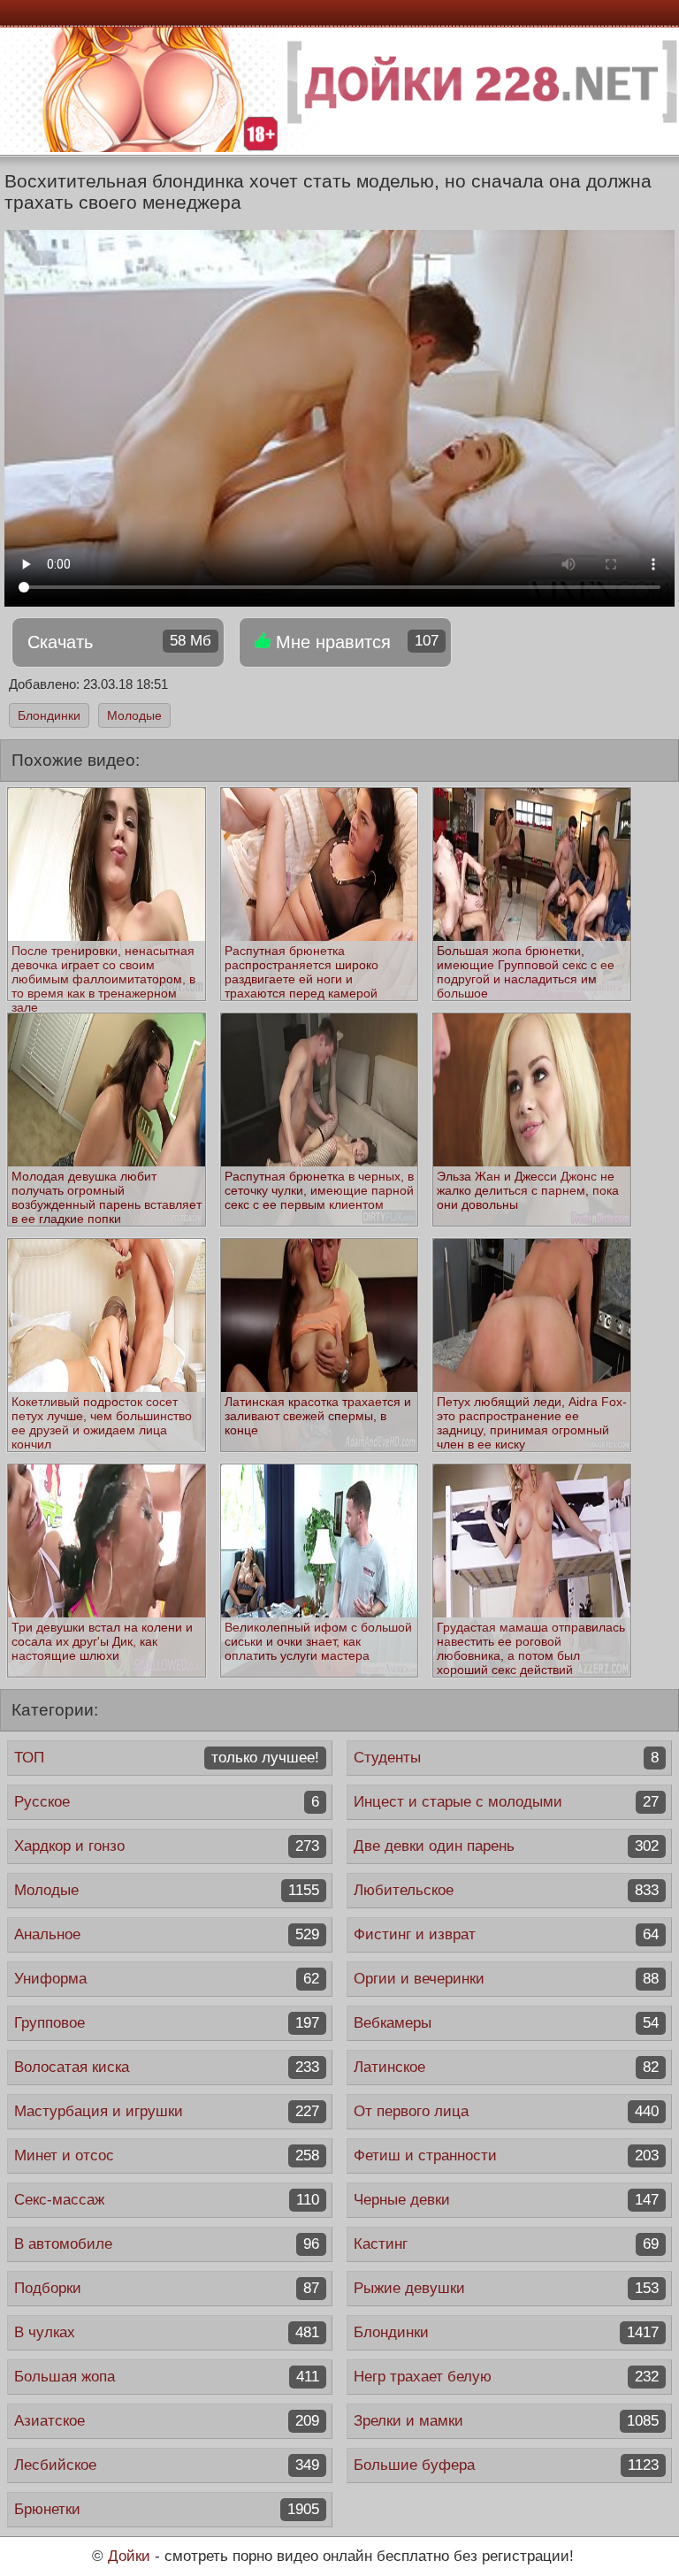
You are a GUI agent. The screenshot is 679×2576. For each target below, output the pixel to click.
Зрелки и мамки (506, 2421)
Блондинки (49, 715)
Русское (167, 1802)
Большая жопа (167, 2377)
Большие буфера (506, 2465)
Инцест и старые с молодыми (506, 1802)
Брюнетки (167, 2509)
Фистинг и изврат (506, 1934)
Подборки (167, 2288)
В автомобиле (167, 2244)
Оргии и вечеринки (506, 1979)
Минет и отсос (167, 2156)
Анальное (167, 1934)
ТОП (167, 1758)
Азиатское (167, 2421)
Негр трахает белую (506, 2377)
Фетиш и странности (506, 2156)
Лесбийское (167, 2465)
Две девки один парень (506, 1846)
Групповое (167, 2023)
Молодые (134, 715)
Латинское (506, 2067)
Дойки (129, 2556)
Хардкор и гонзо (167, 1846)
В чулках (167, 2332)
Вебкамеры (506, 2023)
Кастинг (506, 2244)
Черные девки (506, 2200)
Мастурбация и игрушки (167, 2111)
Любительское (506, 1890)
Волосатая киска (167, 2067)
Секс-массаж (167, 2200)
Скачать (119, 642)
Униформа (167, 1979)
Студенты (506, 1758)
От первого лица (506, 2111)
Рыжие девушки (506, 2288)
